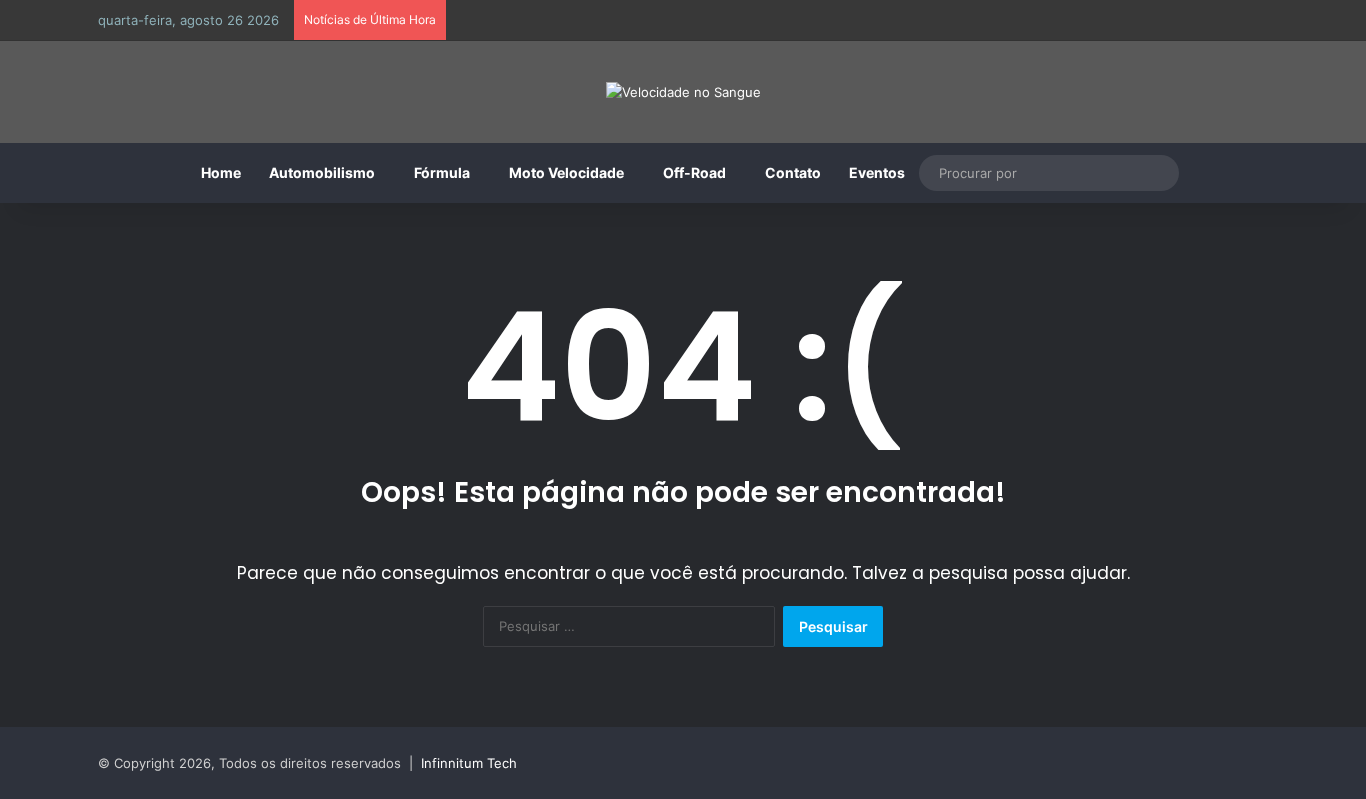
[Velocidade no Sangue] (683, 92)
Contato (793, 172)
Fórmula (442, 172)
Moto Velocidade (566, 172)
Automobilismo (322, 172)
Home (221, 172)
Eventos (877, 172)
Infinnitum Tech (469, 763)
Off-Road (694, 172)
